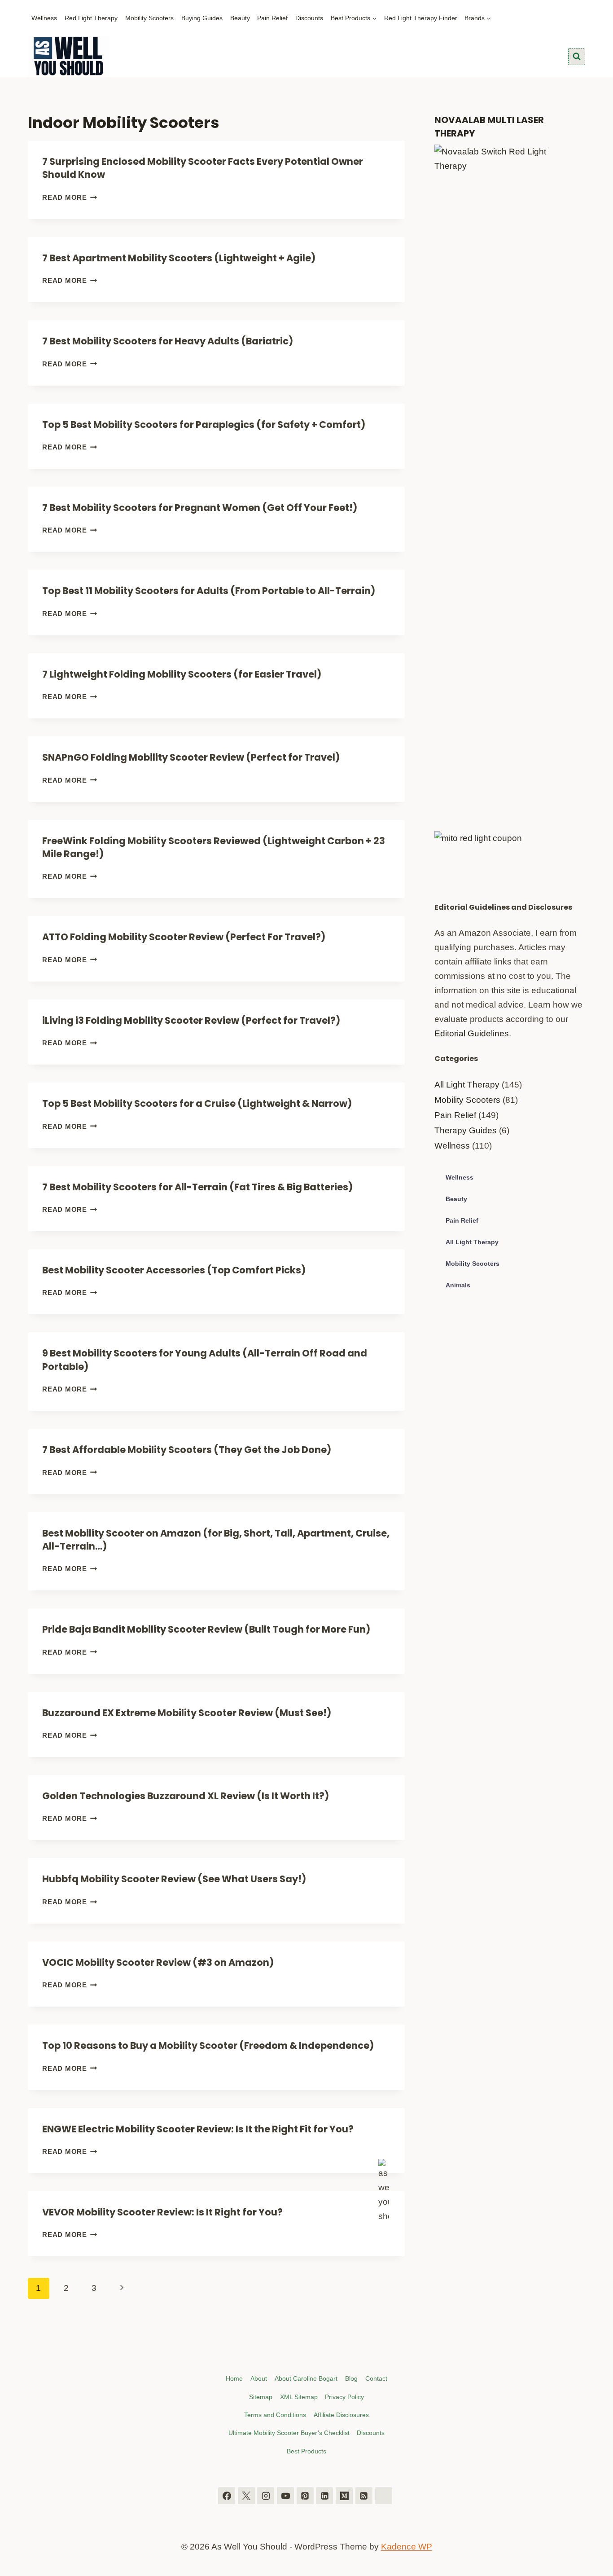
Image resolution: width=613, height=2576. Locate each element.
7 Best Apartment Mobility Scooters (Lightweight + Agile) (179, 258)
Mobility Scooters (149, 18)
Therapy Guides (466, 1130)
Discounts (309, 18)
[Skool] (384, 2496)
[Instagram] (266, 2496)
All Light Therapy (467, 1085)
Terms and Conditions (275, 2415)
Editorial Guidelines (472, 1033)
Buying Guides (202, 18)
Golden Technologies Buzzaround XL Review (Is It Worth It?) (186, 1796)
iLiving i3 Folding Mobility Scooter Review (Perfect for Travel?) (191, 1020)
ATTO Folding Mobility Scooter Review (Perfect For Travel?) (184, 937)
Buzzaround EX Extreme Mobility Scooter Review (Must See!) (187, 1713)
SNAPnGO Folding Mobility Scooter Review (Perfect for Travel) (191, 757)
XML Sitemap (299, 2397)
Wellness (44, 18)
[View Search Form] (577, 57)
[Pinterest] (305, 2496)
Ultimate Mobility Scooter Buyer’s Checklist (289, 2433)
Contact (376, 2378)
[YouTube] (285, 2496)
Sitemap (261, 2397)
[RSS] (364, 2496)
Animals (458, 1285)
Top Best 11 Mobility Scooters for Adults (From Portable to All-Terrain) (209, 591)
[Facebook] (227, 2496)
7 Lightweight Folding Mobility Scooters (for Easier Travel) (182, 674)
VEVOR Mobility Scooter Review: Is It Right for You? (162, 2212)
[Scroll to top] (603, 2525)
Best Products (306, 2451)
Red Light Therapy (91, 18)
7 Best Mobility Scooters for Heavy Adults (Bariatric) (168, 341)
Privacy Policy (344, 2397)
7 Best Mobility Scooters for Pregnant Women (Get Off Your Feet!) (200, 508)
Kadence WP (407, 2547)
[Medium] (344, 2496)
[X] (246, 2496)
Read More (70, 197)
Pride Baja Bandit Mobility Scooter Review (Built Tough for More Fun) (206, 1629)
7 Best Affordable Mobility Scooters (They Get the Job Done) (187, 1450)
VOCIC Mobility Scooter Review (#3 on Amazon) (158, 1962)
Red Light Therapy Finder (421, 18)
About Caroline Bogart (306, 2378)
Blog (351, 2378)
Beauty (240, 18)
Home (234, 2378)
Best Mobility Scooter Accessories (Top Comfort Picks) (174, 1270)
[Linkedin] (324, 2496)
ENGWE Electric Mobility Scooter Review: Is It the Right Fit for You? (198, 2129)
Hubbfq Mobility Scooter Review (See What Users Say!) (174, 1879)
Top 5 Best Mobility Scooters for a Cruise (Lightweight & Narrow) (197, 1103)
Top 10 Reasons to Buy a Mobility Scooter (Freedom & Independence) (208, 2045)
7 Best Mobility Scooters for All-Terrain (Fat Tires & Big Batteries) (197, 1187)
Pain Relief (272, 18)
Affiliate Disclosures (341, 2415)
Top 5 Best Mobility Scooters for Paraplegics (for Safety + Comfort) (204, 425)
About (259, 2378)
